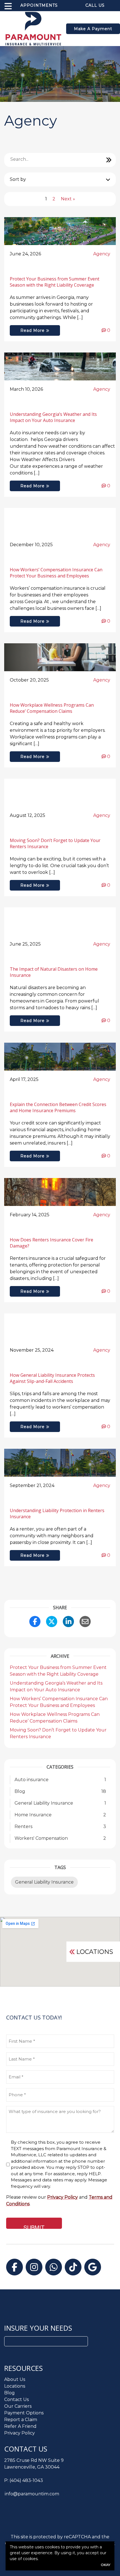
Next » (68, 199)
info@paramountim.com (32, 2494)
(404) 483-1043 (26, 2480)
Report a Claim (21, 2420)
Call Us (95, 5)
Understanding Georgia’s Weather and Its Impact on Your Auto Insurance (53, 417)
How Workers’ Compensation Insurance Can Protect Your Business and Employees (56, 573)
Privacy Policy (20, 2433)
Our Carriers (18, 2406)
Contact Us (16, 2399)
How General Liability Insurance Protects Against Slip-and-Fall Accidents (52, 1378)
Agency (102, 254)
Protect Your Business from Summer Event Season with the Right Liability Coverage (55, 282)
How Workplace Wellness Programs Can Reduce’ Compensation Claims (52, 708)
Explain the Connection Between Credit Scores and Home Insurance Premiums (58, 1107)
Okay (105, 2565)
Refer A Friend (20, 2426)
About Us (15, 2379)
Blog (9, 2393)
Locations (95, 1952)
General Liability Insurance (44, 1882)
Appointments (39, 5)
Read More (33, 330)
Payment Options (24, 2413)
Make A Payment (93, 29)
